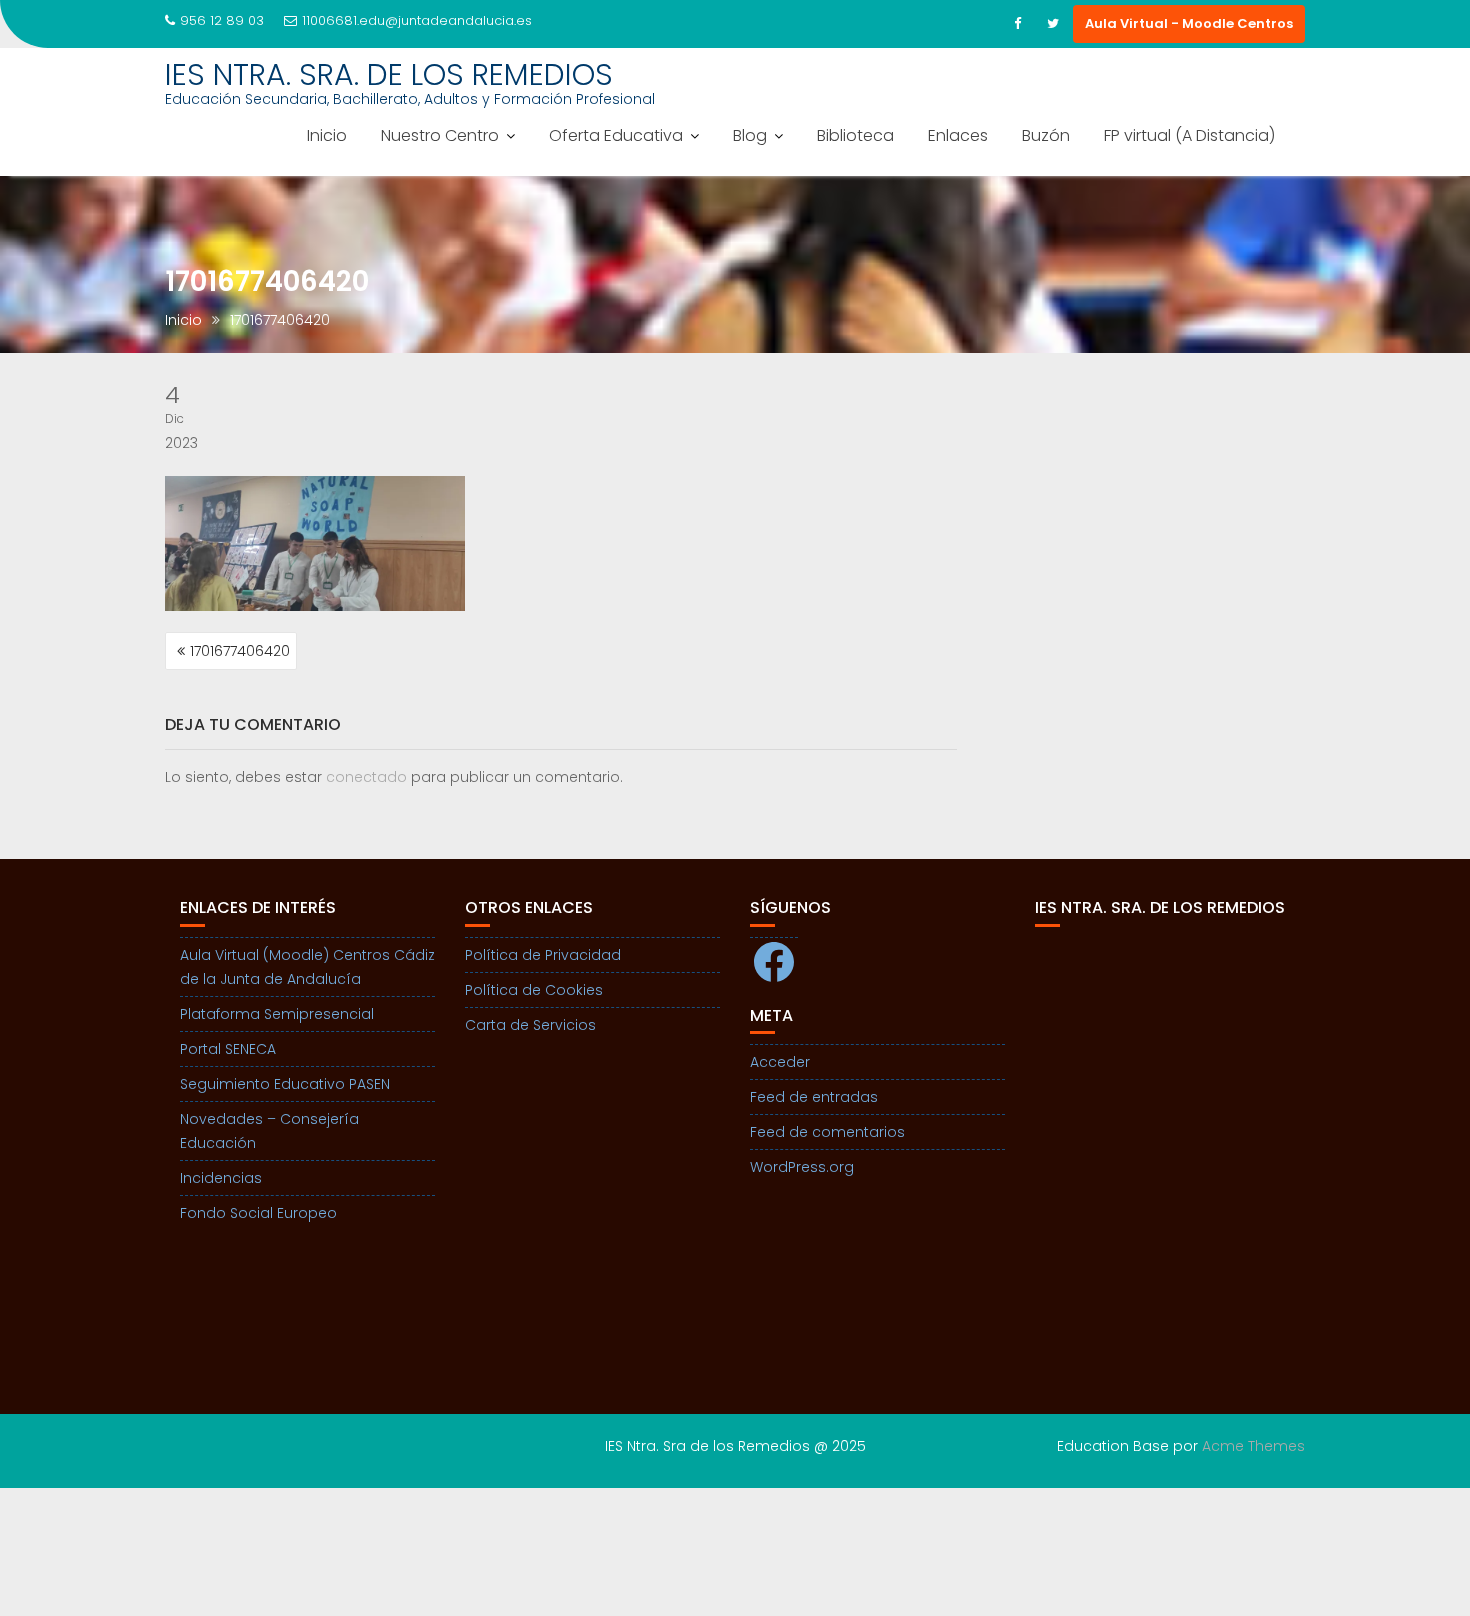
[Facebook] (1017, 24)
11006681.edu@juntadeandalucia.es (417, 20)
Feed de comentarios (827, 1132)
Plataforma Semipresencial (277, 1014)
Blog (750, 135)
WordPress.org (802, 1167)
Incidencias (221, 1178)
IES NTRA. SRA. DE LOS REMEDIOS (389, 74)
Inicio (327, 135)
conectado (366, 777)
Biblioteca (855, 135)
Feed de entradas (814, 1097)
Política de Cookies (534, 990)
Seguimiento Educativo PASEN (285, 1084)
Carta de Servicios (530, 1025)
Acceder (780, 1062)
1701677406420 (240, 651)
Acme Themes (1253, 1446)
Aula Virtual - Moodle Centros (1189, 23)
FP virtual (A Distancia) (1189, 135)
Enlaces (958, 135)
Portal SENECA (228, 1049)
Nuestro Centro (440, 135)
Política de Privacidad (543, 955)
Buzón (1046, 135)
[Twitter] (1053, 24)
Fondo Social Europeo (258, 1213)
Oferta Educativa (616, 135)
